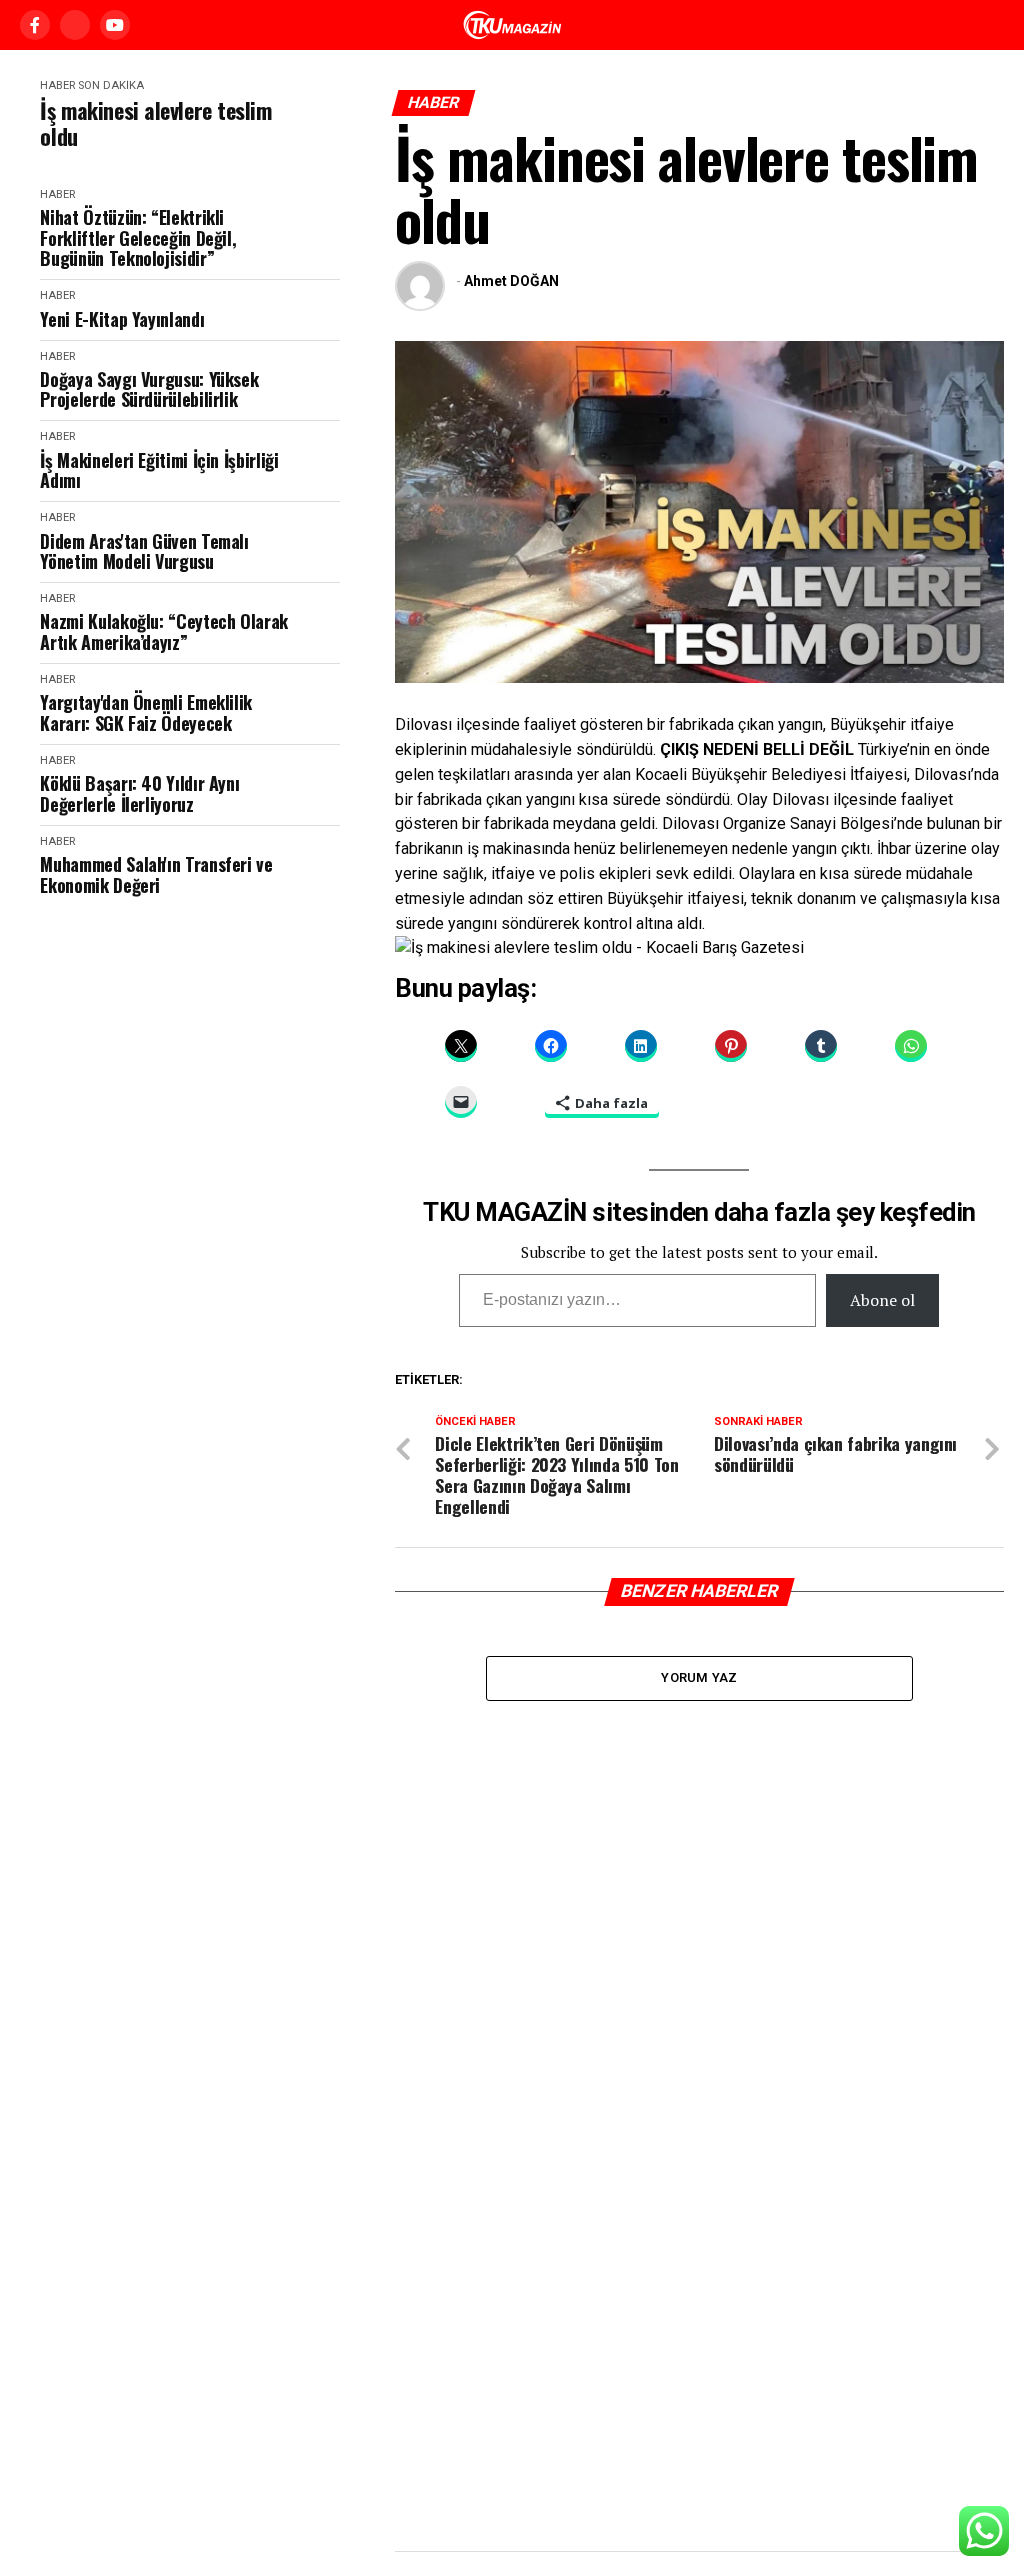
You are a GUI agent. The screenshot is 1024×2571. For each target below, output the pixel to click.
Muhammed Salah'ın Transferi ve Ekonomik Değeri (156, 874)
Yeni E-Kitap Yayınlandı (122, 319)
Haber (57, 85)
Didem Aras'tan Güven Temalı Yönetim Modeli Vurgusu (144, 551)
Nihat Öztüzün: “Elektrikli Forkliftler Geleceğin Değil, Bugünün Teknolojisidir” (138, 238)
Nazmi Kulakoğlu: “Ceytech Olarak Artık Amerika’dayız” (163, 631)
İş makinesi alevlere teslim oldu (155, 123)
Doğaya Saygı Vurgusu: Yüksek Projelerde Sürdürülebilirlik (149, 389)
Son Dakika (111, 85)
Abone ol (882, 1300)
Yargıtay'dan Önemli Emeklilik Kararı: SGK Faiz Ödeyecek (146, 712)
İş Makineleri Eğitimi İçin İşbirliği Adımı (159, 470)
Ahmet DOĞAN (511, 281)
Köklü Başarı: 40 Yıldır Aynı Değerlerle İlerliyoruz (139, 793)
